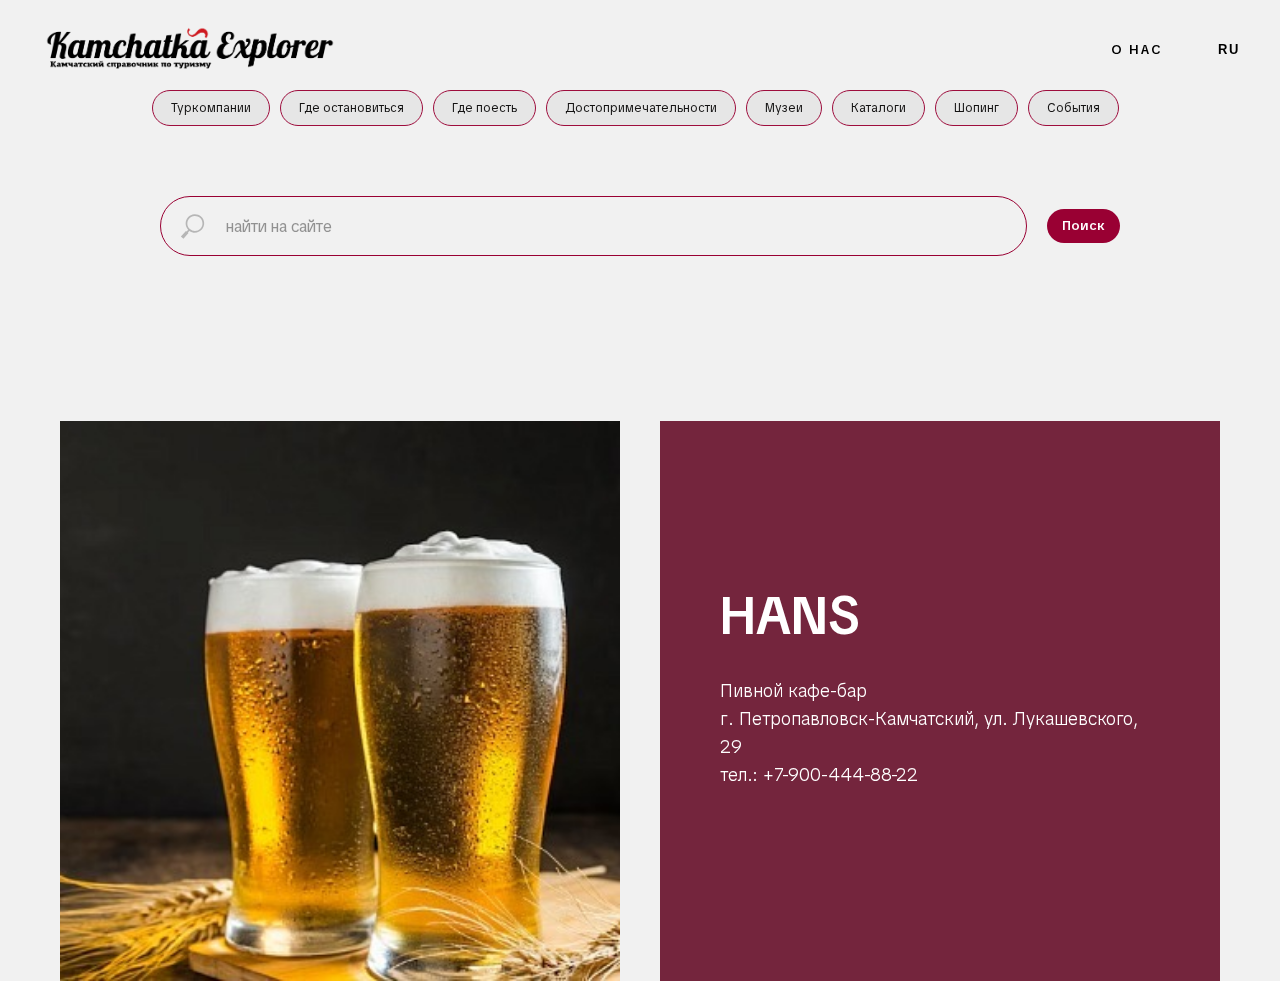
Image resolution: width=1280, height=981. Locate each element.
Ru (1229, 49)
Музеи (784, 108)
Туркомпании (211, 108)
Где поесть (484, 108)
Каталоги (878, 108)
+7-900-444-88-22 (838, 774)
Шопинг (976, 108)
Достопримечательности (641, 108)
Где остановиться (351, 108)
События (1073, 108)
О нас (1137, 49)
